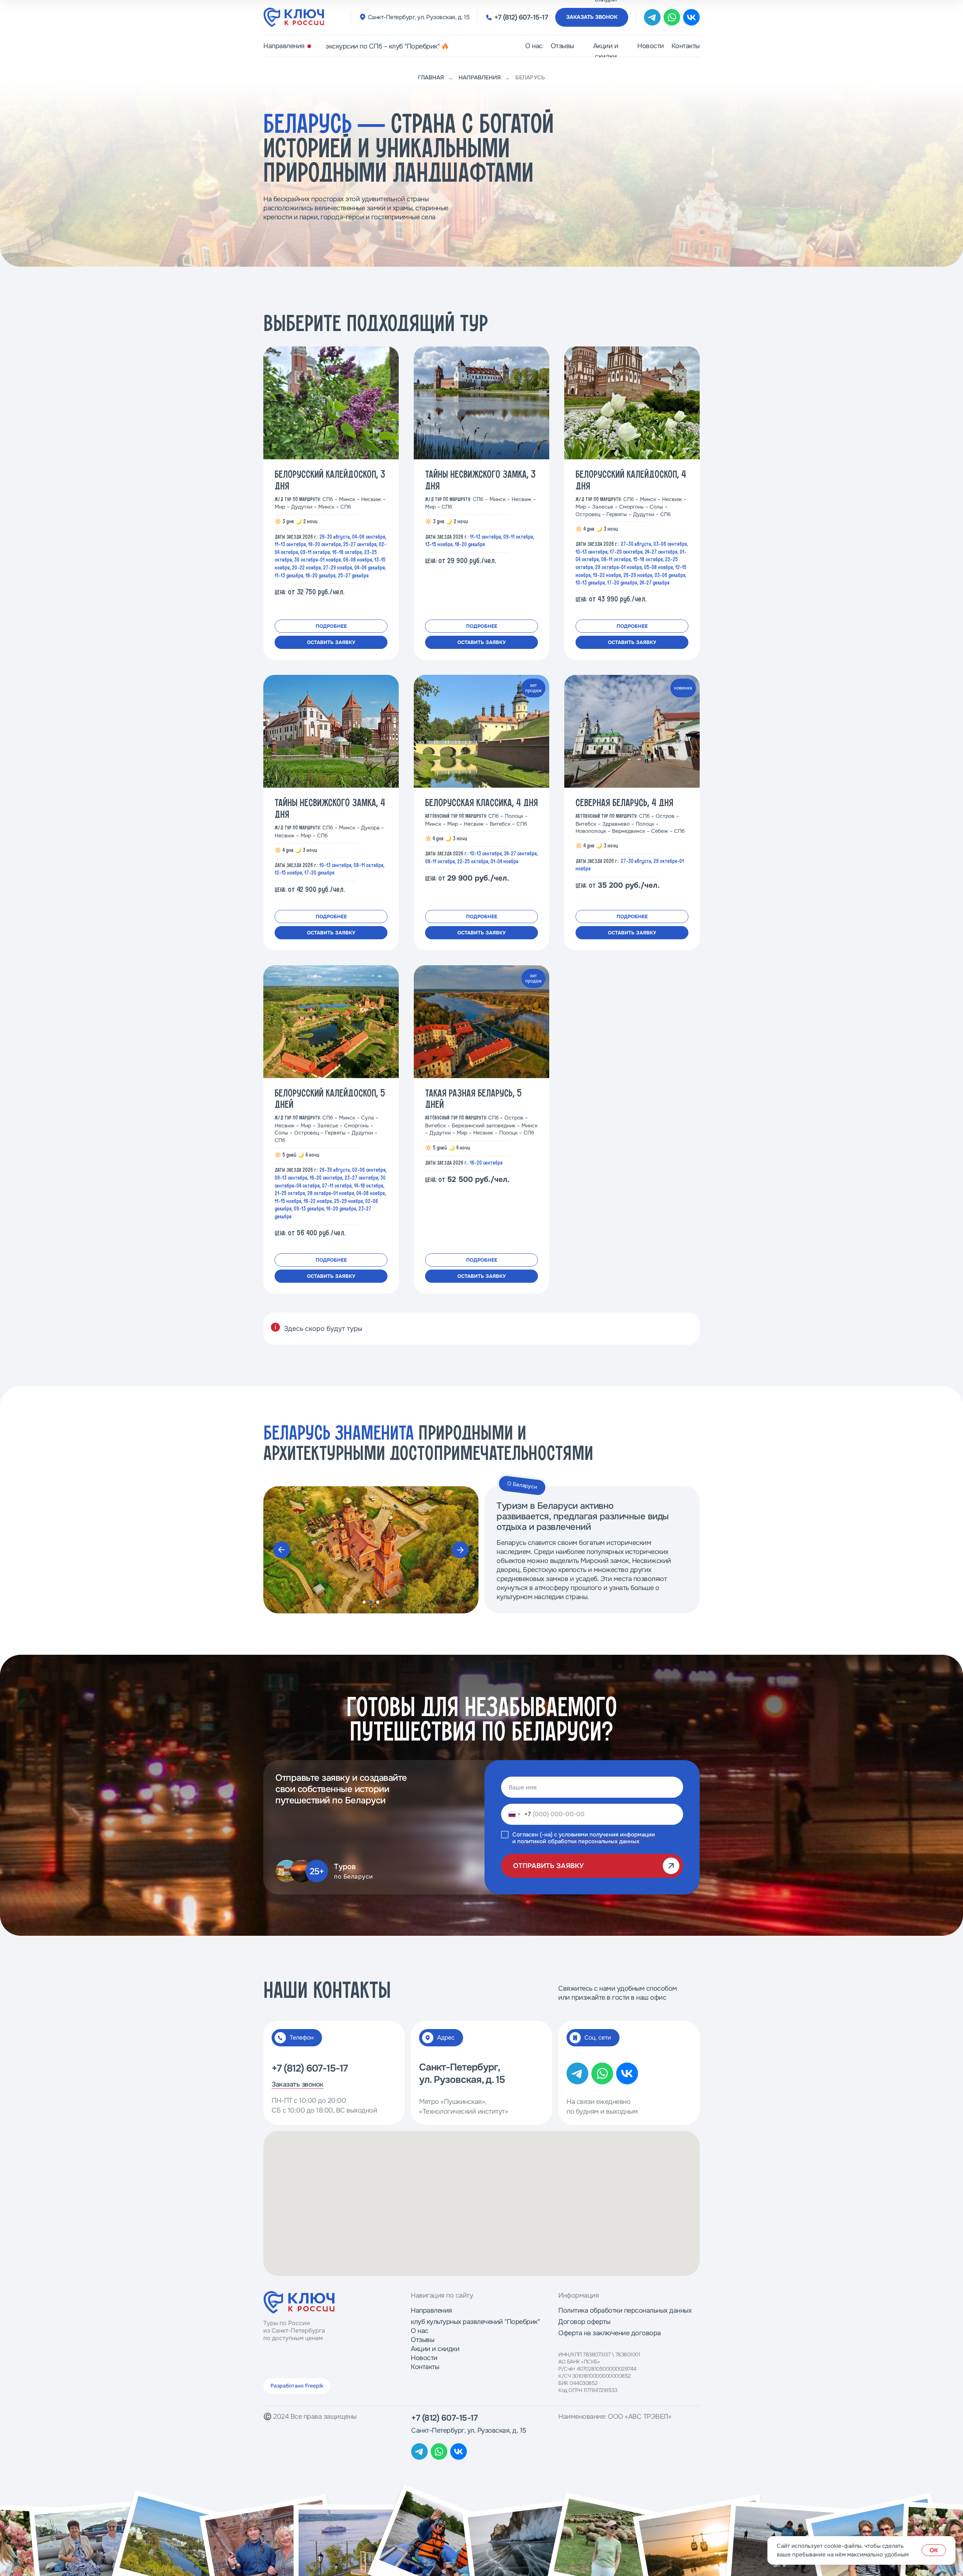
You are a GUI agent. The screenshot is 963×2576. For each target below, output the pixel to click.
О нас (534, 46)
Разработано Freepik (297, 2386)
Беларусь (530, 78)
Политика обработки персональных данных (625, 2310)
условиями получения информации (607, 1835)
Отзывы (562, 46)
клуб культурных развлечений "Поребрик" (475, 2322)
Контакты (686, 46)
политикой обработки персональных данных (578, 1841)
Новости (651, 46)
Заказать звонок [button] (592, 17)
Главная (431, 78)
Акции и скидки (606, 51)
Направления (284, 46)
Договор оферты (584, 2322)
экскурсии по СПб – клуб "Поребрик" (382, 46)
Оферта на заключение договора (610, 2333)
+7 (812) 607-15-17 (521, 17)
